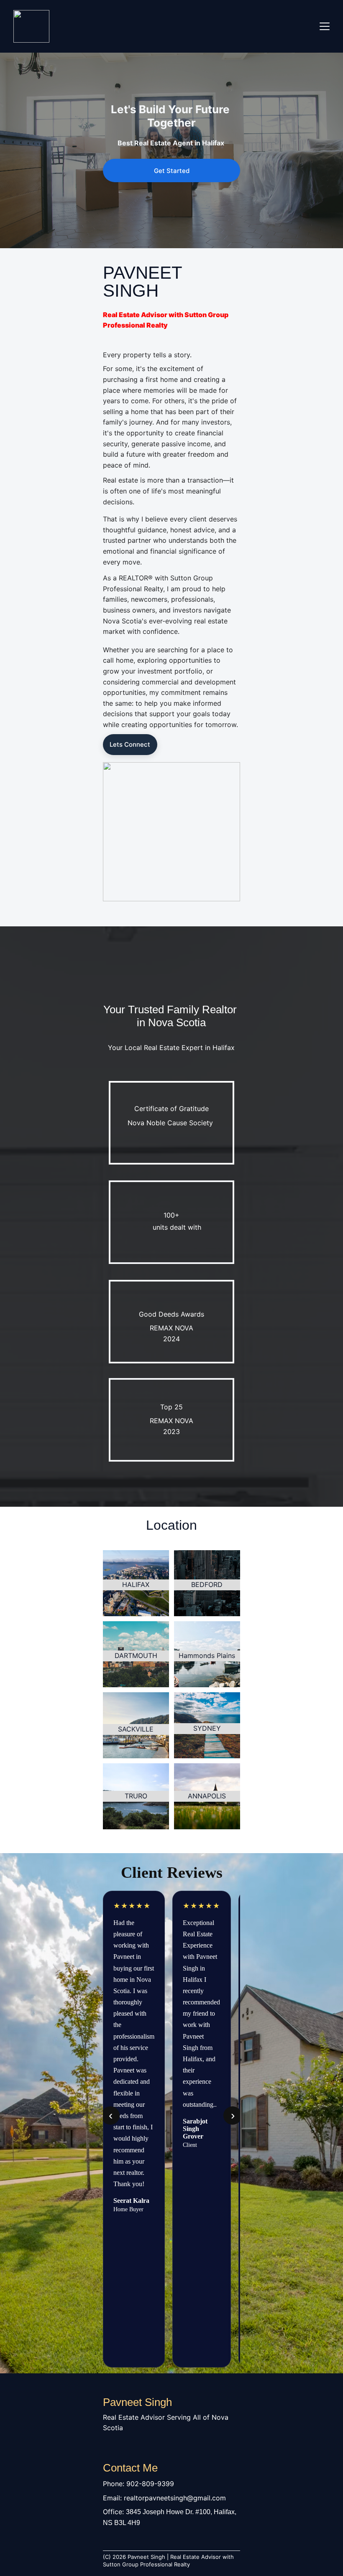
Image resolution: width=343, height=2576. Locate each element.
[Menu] (325, 26)
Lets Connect (130, 744)
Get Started (172, 171)
